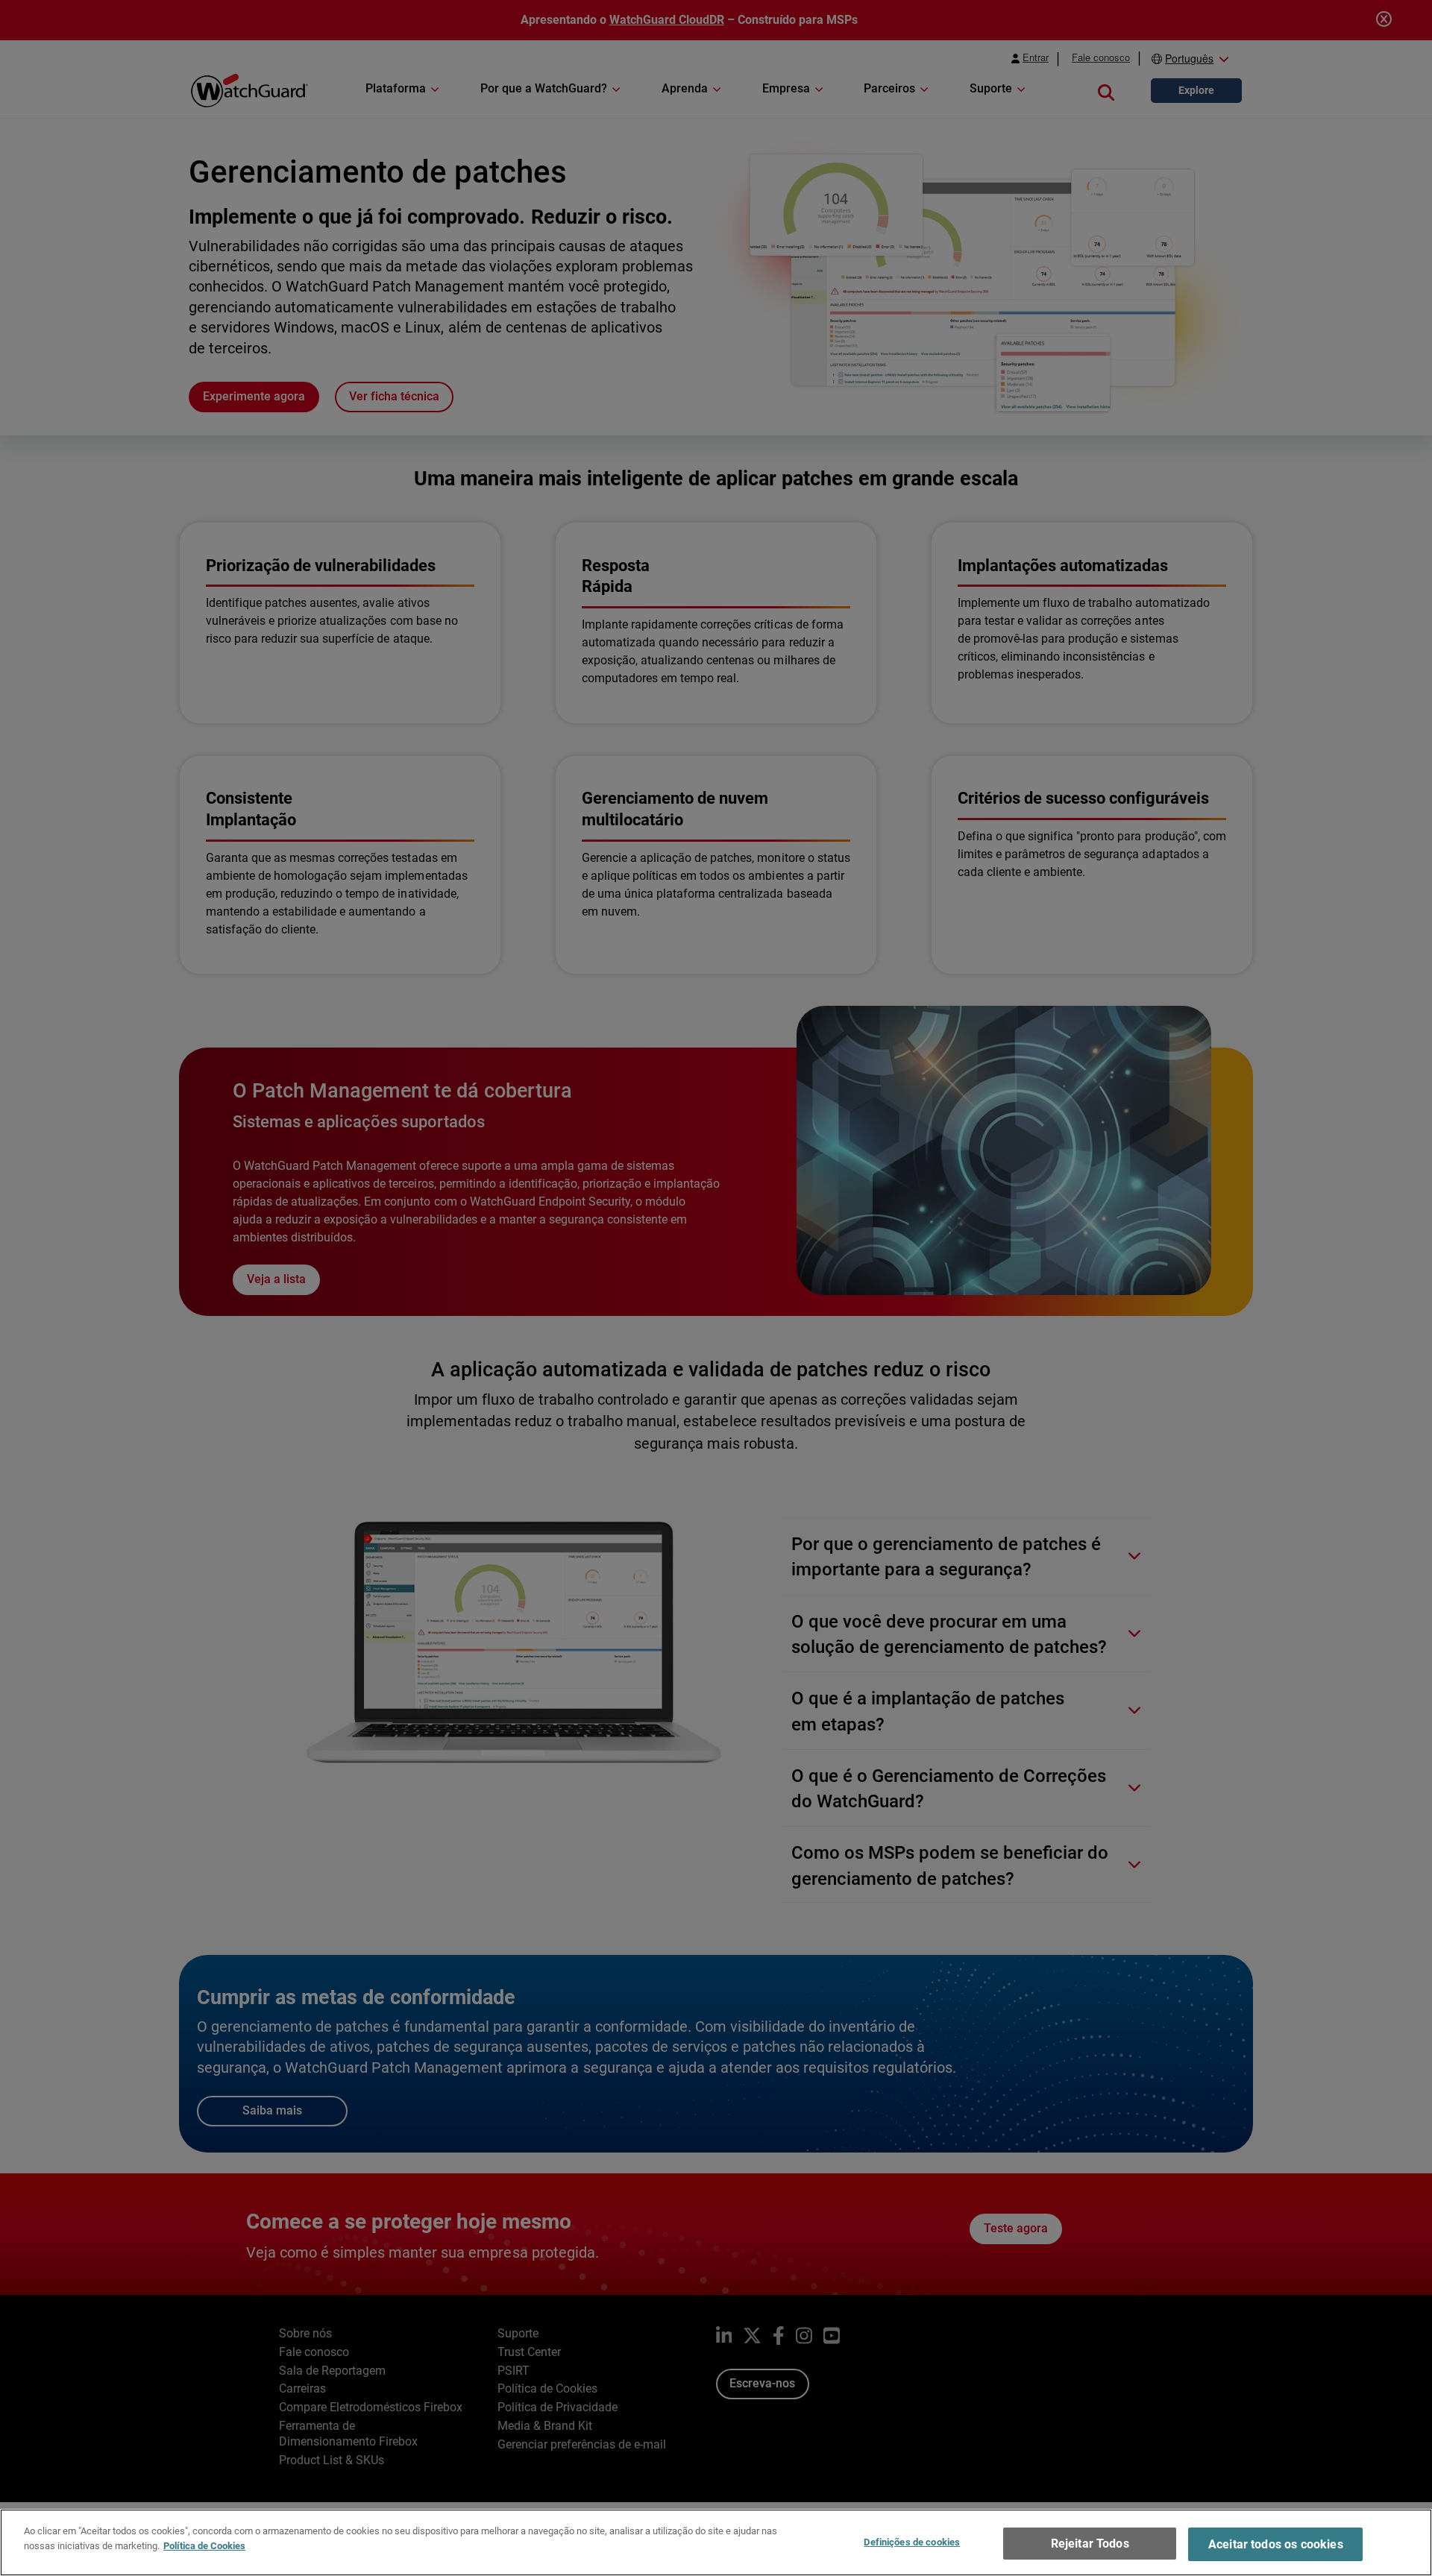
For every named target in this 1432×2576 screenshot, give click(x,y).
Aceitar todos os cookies (1276, 2544)
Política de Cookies (204, 2545)
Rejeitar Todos (1090, 2544)
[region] (716, 2542)
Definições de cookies (912, 2542)
